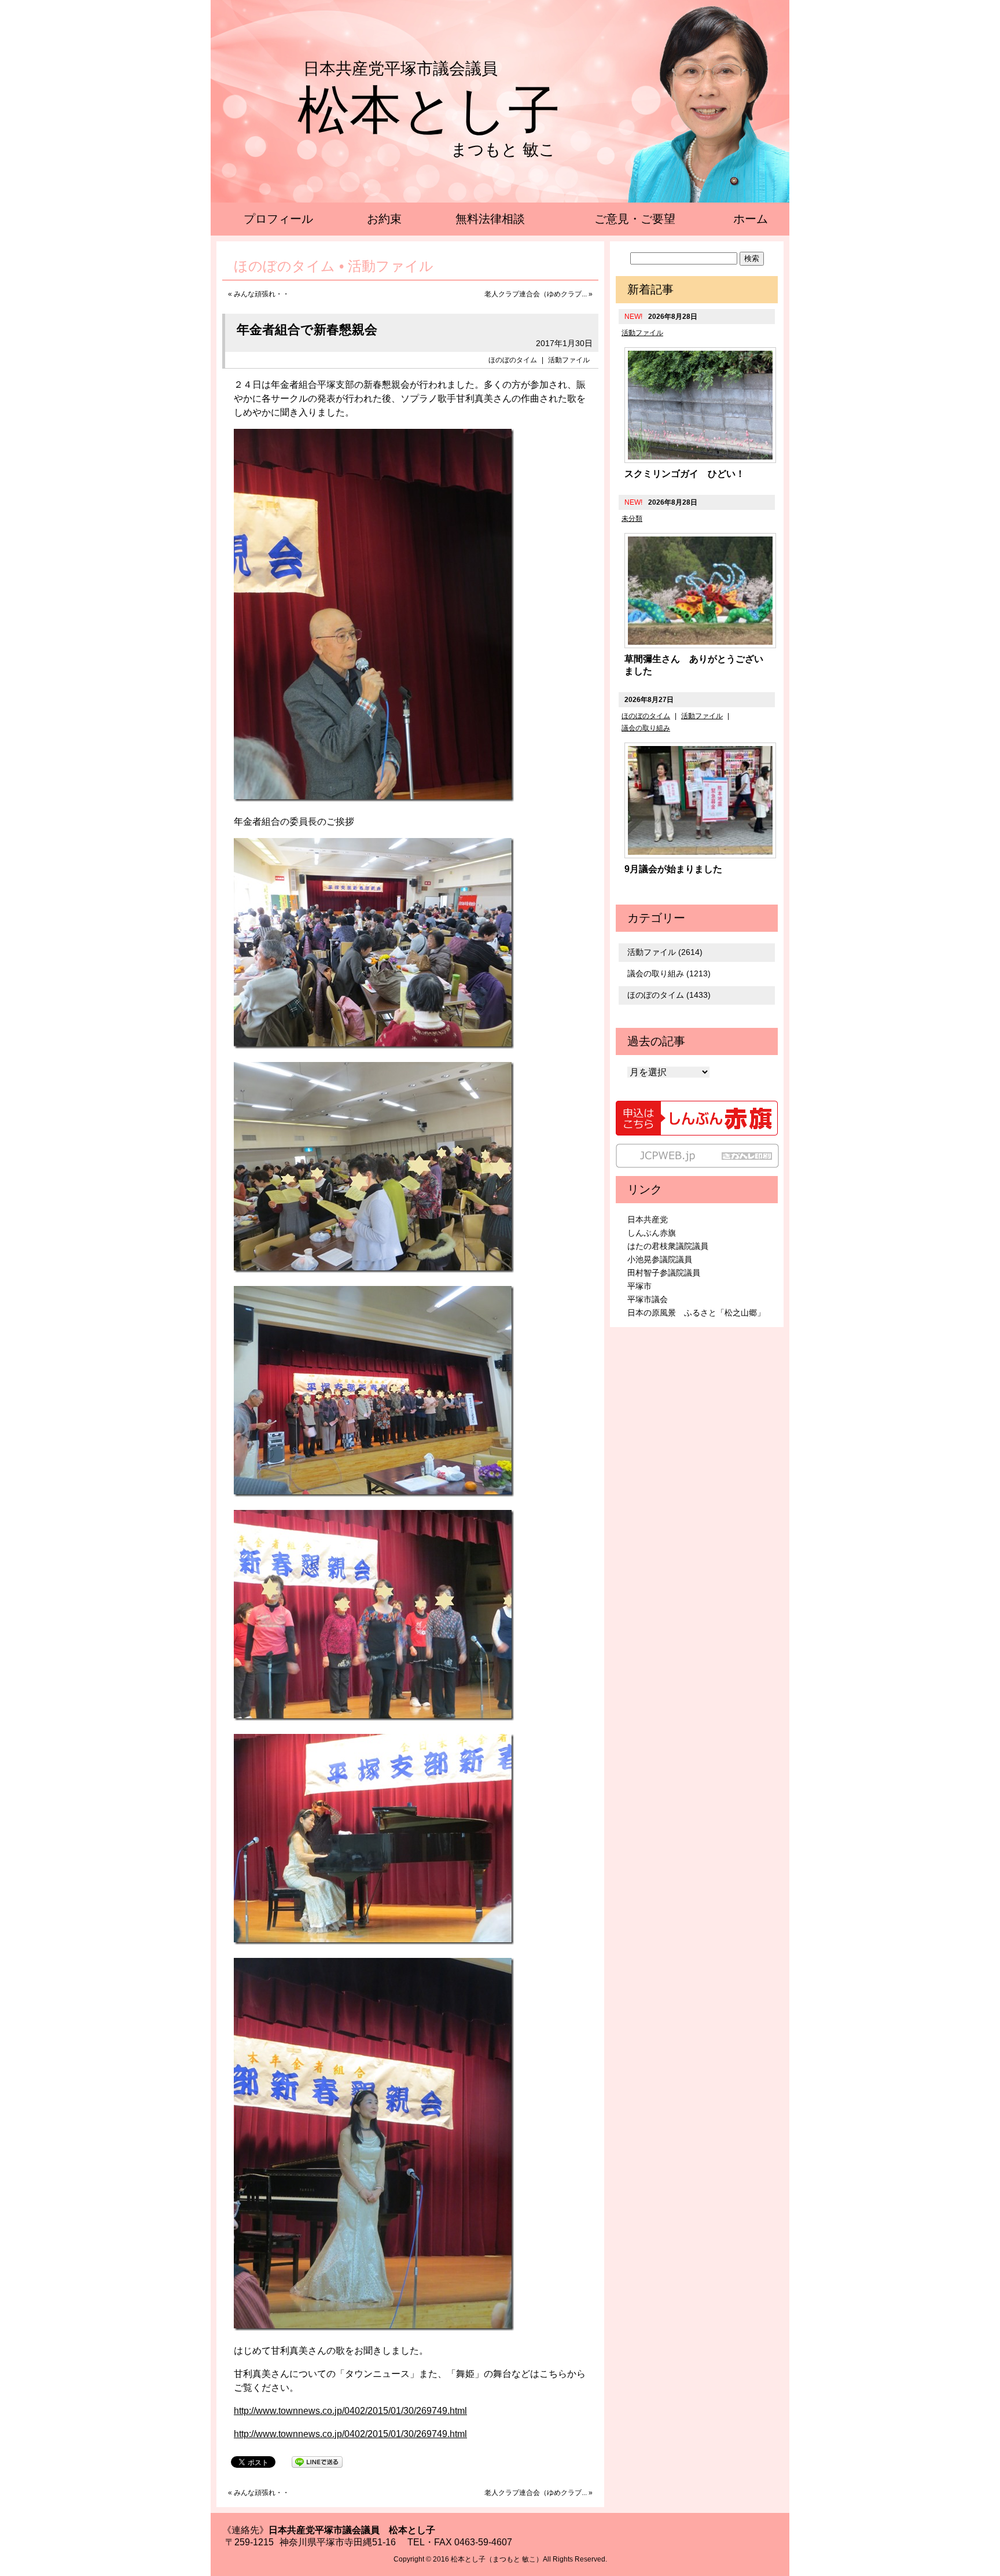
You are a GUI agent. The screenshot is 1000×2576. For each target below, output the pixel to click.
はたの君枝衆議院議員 (668, 1246)
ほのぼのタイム (513, 360)
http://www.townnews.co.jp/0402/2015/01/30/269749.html (350, 2411)
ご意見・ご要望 (635, 219)
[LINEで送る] (317, 2461)
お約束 (384, 219)
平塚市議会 (648, 1299)
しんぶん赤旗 (652, 1233)
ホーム (751, 219)
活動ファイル (569, 360)
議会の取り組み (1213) (669, 973)
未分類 (632, 519)
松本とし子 (429, 110)
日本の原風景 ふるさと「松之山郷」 (696, 1313)
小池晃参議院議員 (660, 1259)
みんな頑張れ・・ (262, 294)
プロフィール (278, 219)
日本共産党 (648, 1219)
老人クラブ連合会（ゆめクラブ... (536, 294)
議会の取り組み (646, 728)
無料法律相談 (490, 219)
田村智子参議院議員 (664, 1273)
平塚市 (639, 1286)
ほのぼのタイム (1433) (669, 995)
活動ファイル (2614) (665, 952)
